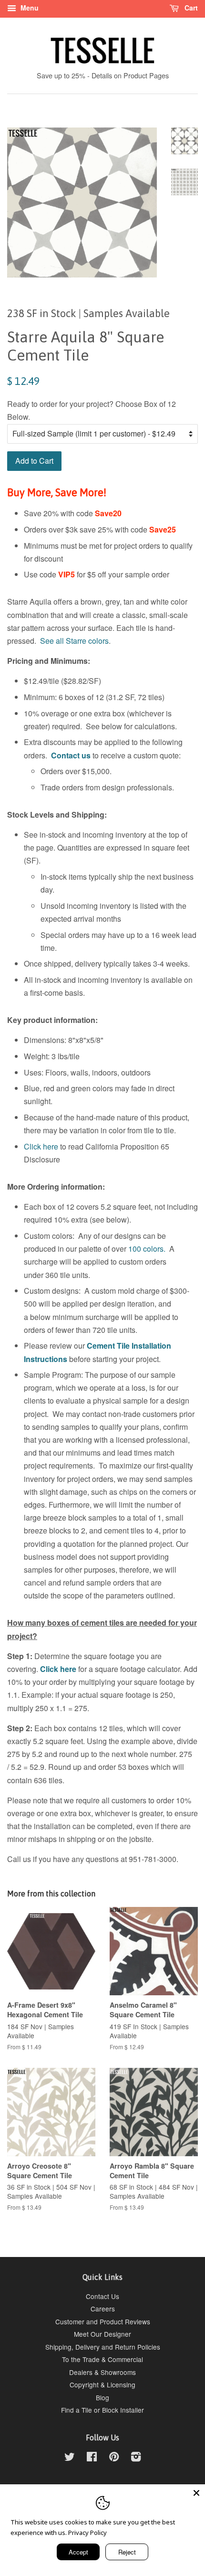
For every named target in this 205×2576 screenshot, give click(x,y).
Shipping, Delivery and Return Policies (103, 2347)
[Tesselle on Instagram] (136, 2458)
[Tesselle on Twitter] (70, 2458)
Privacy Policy (87, 2533)
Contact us (71, 755)
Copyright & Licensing (102, 2384)
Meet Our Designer (102, 2334)
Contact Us (102, 2296)
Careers (103, 2309)
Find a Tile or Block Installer (102, 2410)
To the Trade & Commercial (102, 2359)
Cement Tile (108, 1346)
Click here (41, 1146)
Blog (102, 2397)
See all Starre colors (74, 641)
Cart (190, 8)
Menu (29, 8)
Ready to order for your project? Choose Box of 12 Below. (92, 410)
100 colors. (147, 1249)
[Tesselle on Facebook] (92, 2458)
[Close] (196, 2493)
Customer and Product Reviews (103, 2321)
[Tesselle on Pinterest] (114, 2458)
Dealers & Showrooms (102, 2372)
